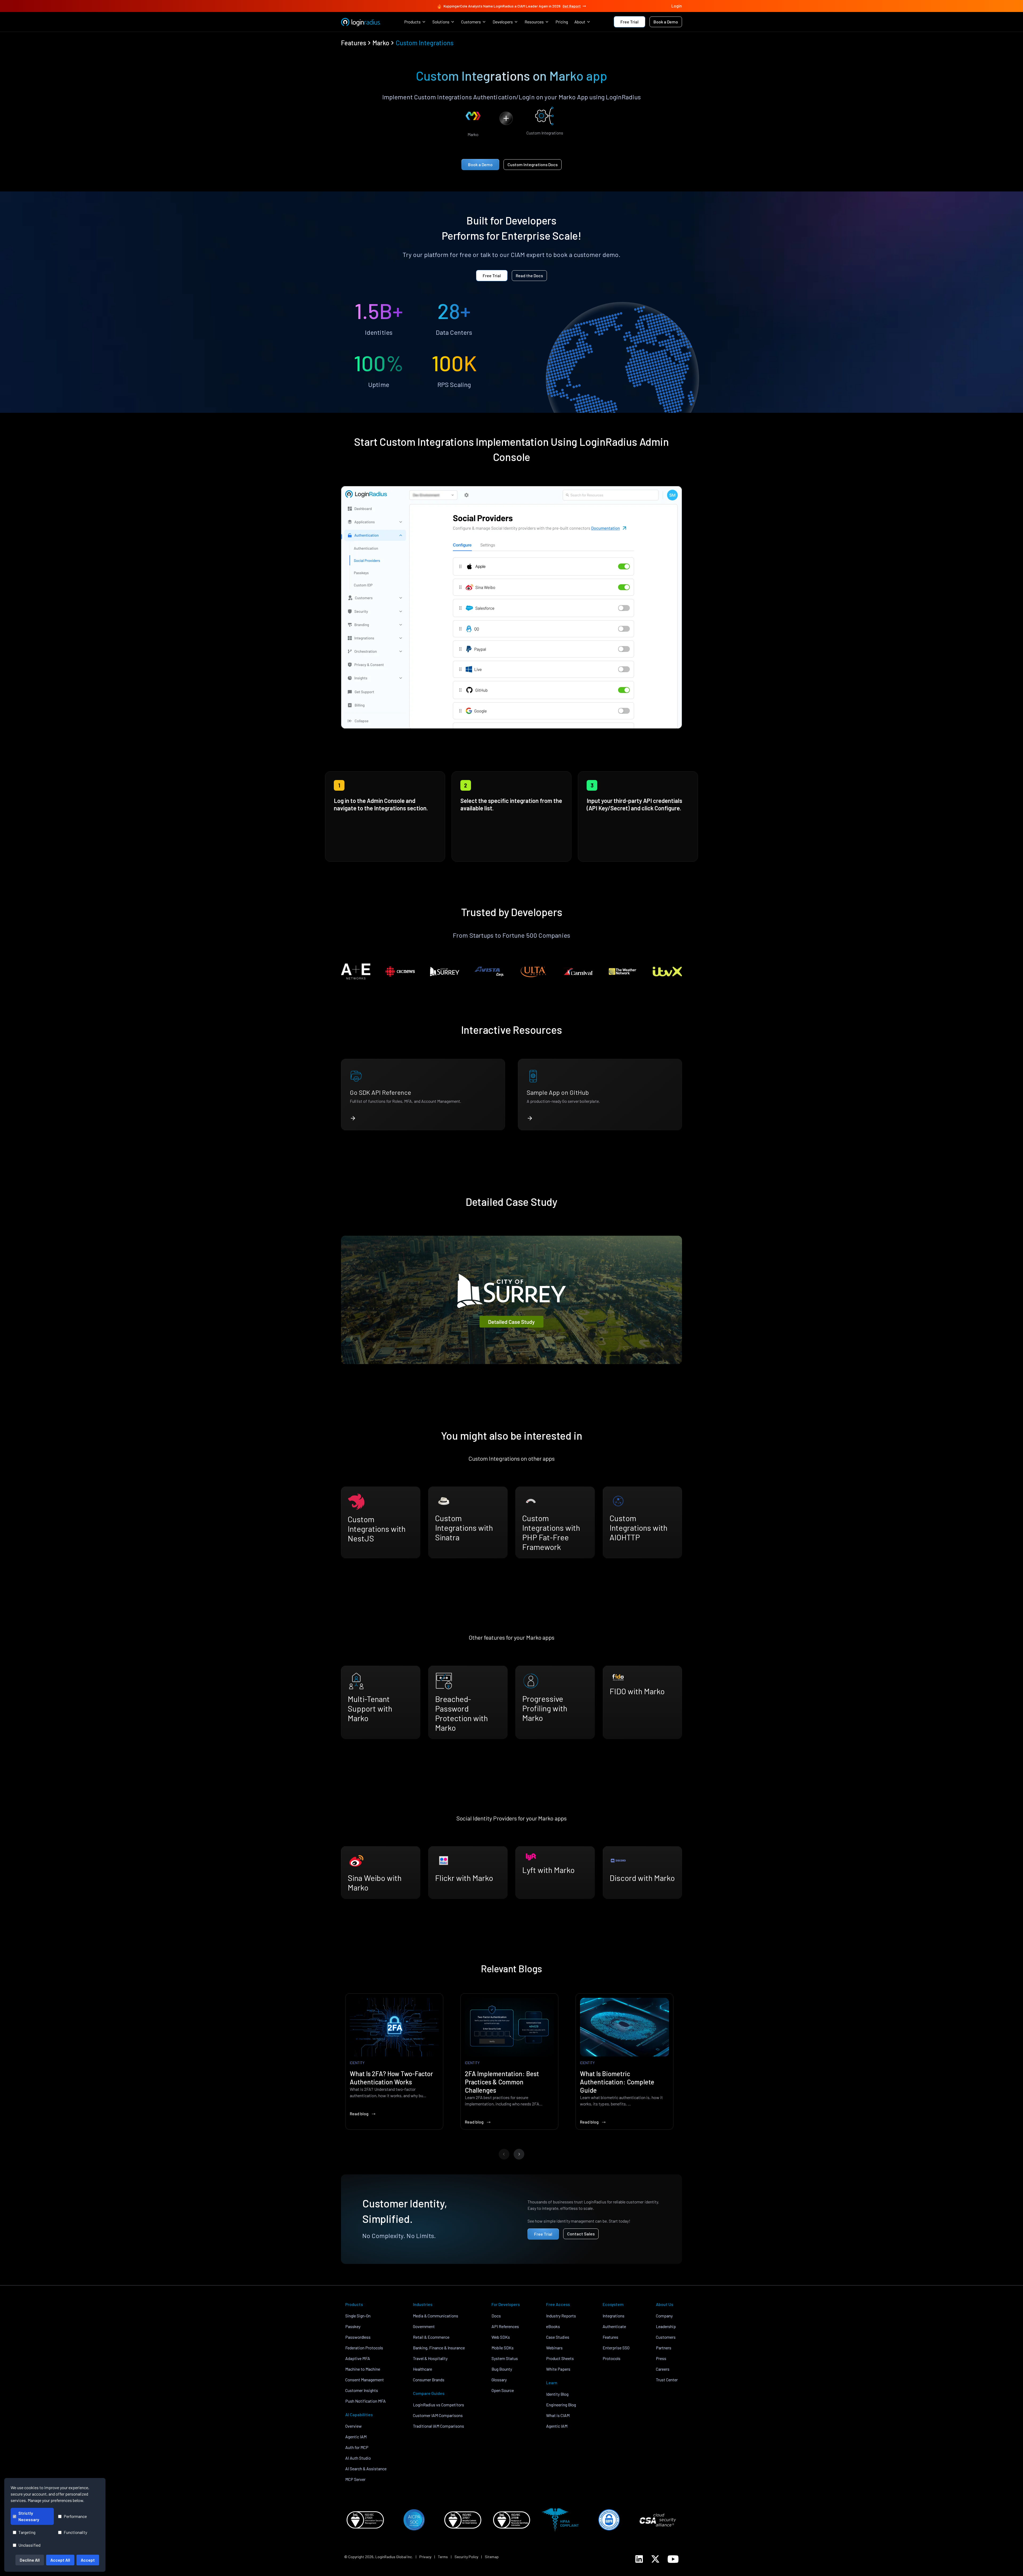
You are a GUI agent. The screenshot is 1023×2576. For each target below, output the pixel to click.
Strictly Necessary (29, 2516)
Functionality (75, 2532)
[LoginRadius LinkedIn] (639, 2559)
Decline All (30, 2560)
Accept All (60, 2560)
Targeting (27, 2532)
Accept (88, 2560)
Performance (75, 2516)
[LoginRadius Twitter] (655, 2559)
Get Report (572, 6)
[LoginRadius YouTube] (673, 2559)
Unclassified (29, 2545)
